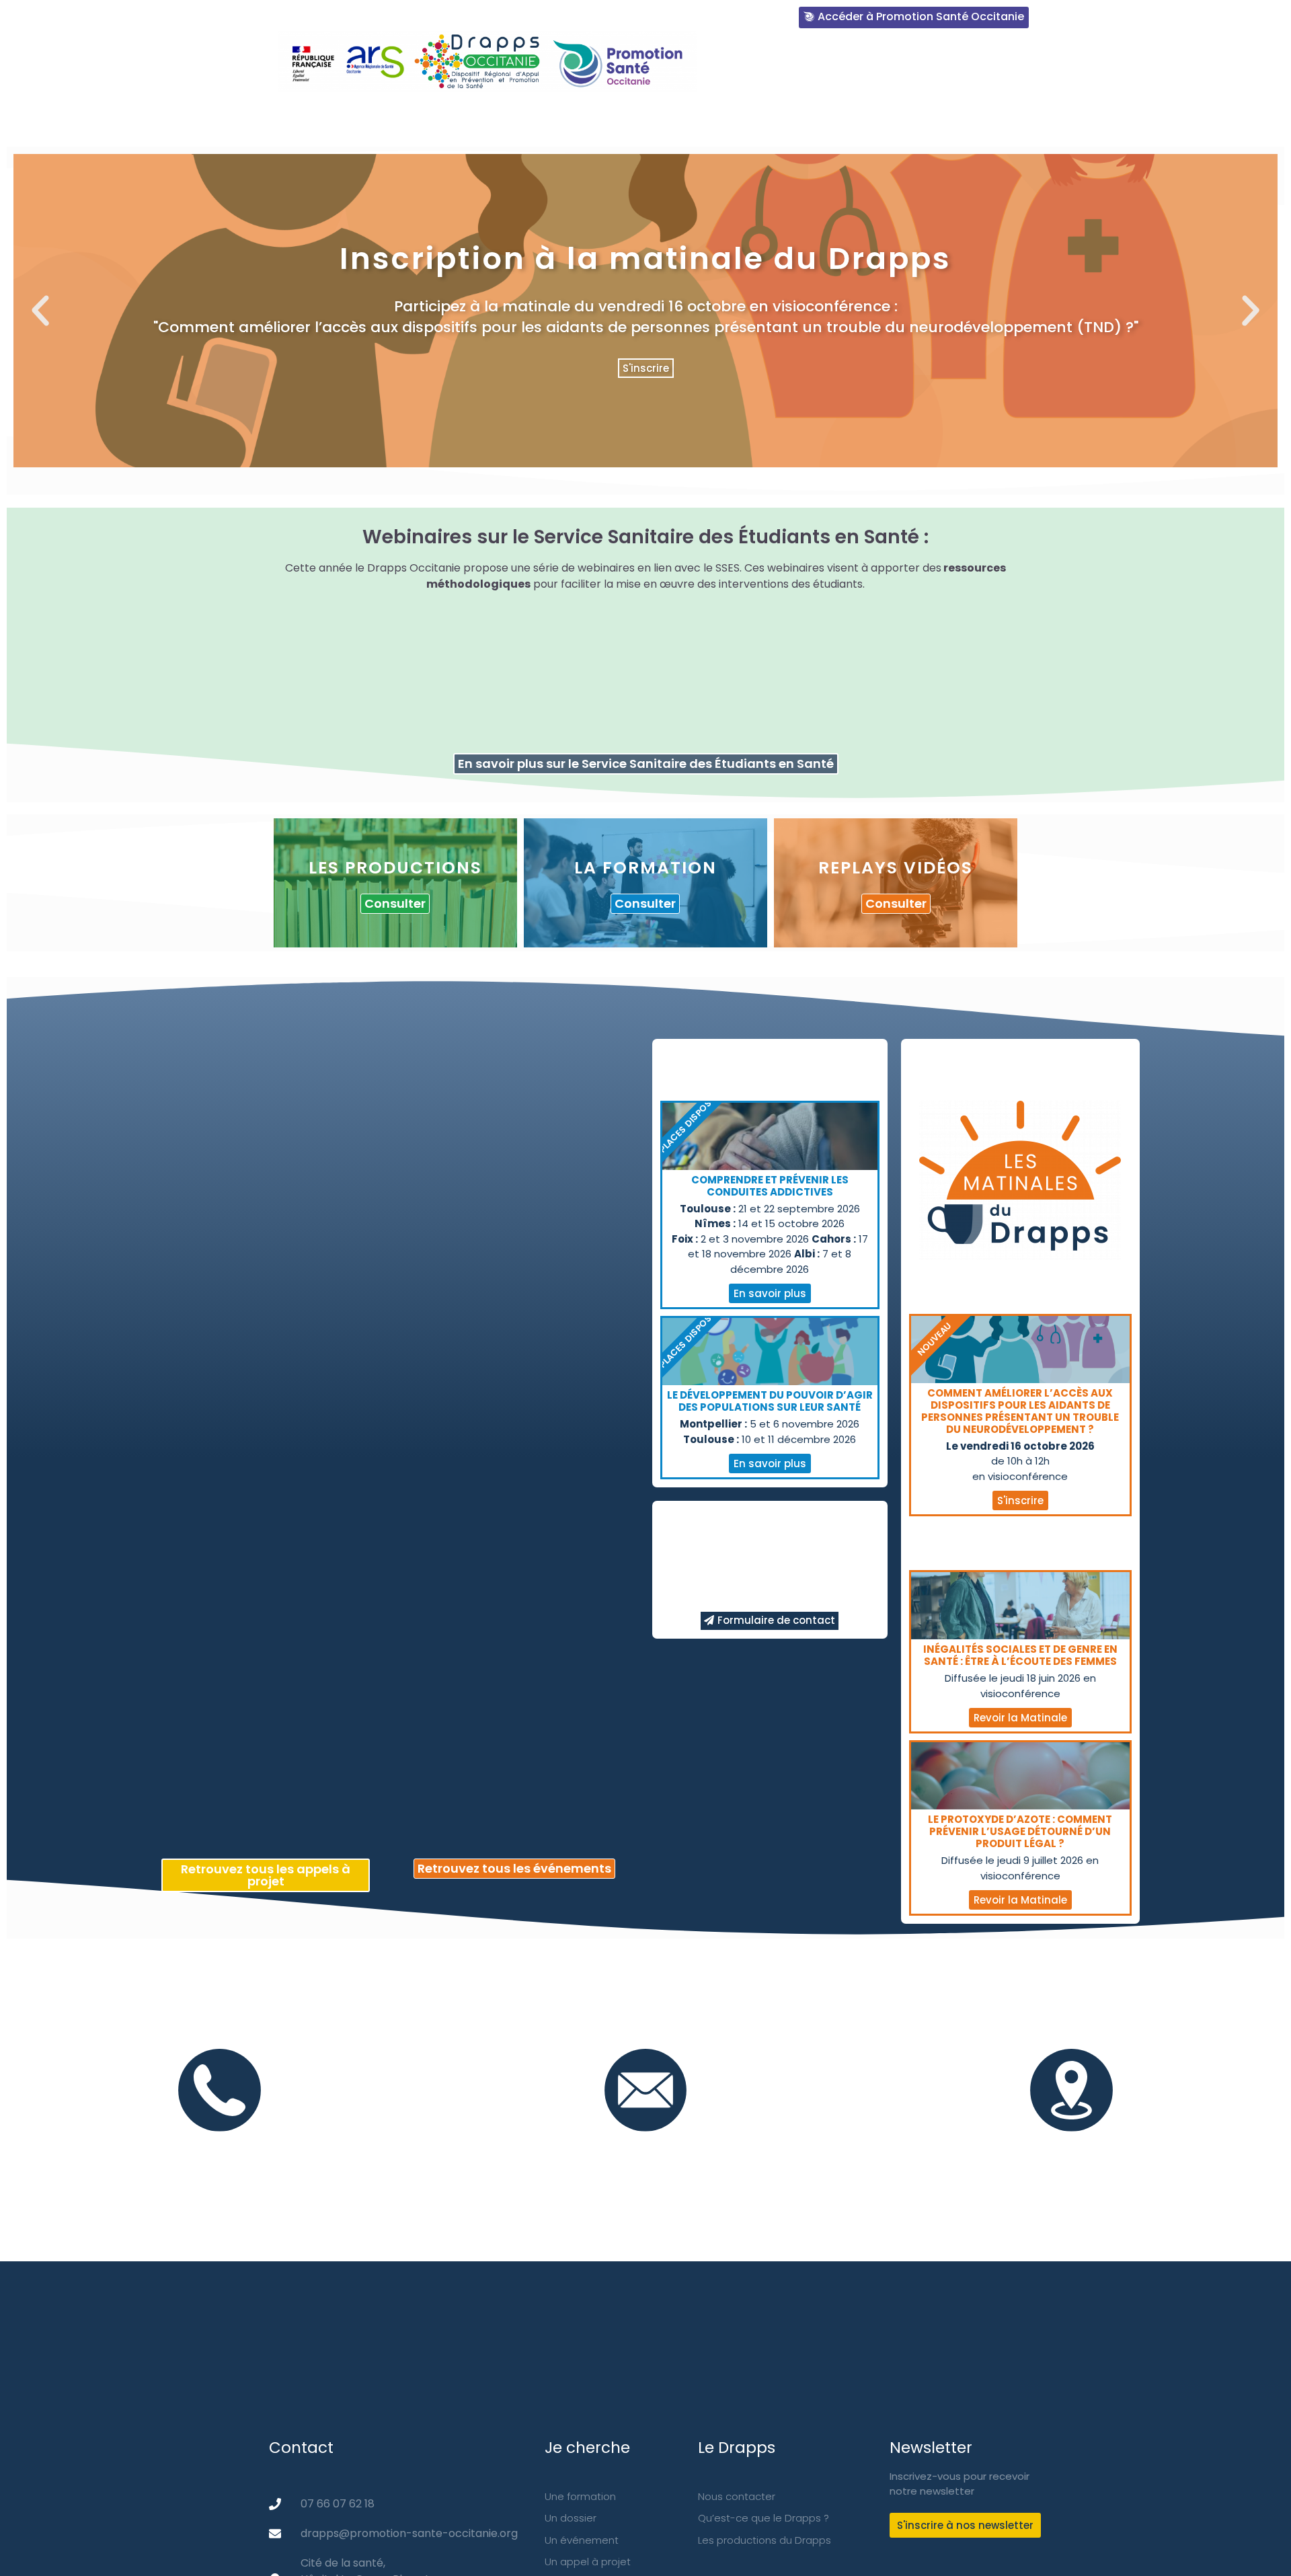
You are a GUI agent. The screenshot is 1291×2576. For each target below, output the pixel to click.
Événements (849, 119)
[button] (603, 477)
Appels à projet (1048, 119)
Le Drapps (381, 119)
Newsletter (943, 119)
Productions (650, 119)
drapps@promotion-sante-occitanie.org (645, 2146)
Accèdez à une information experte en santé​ (895, 66)
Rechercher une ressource (510, 119)
